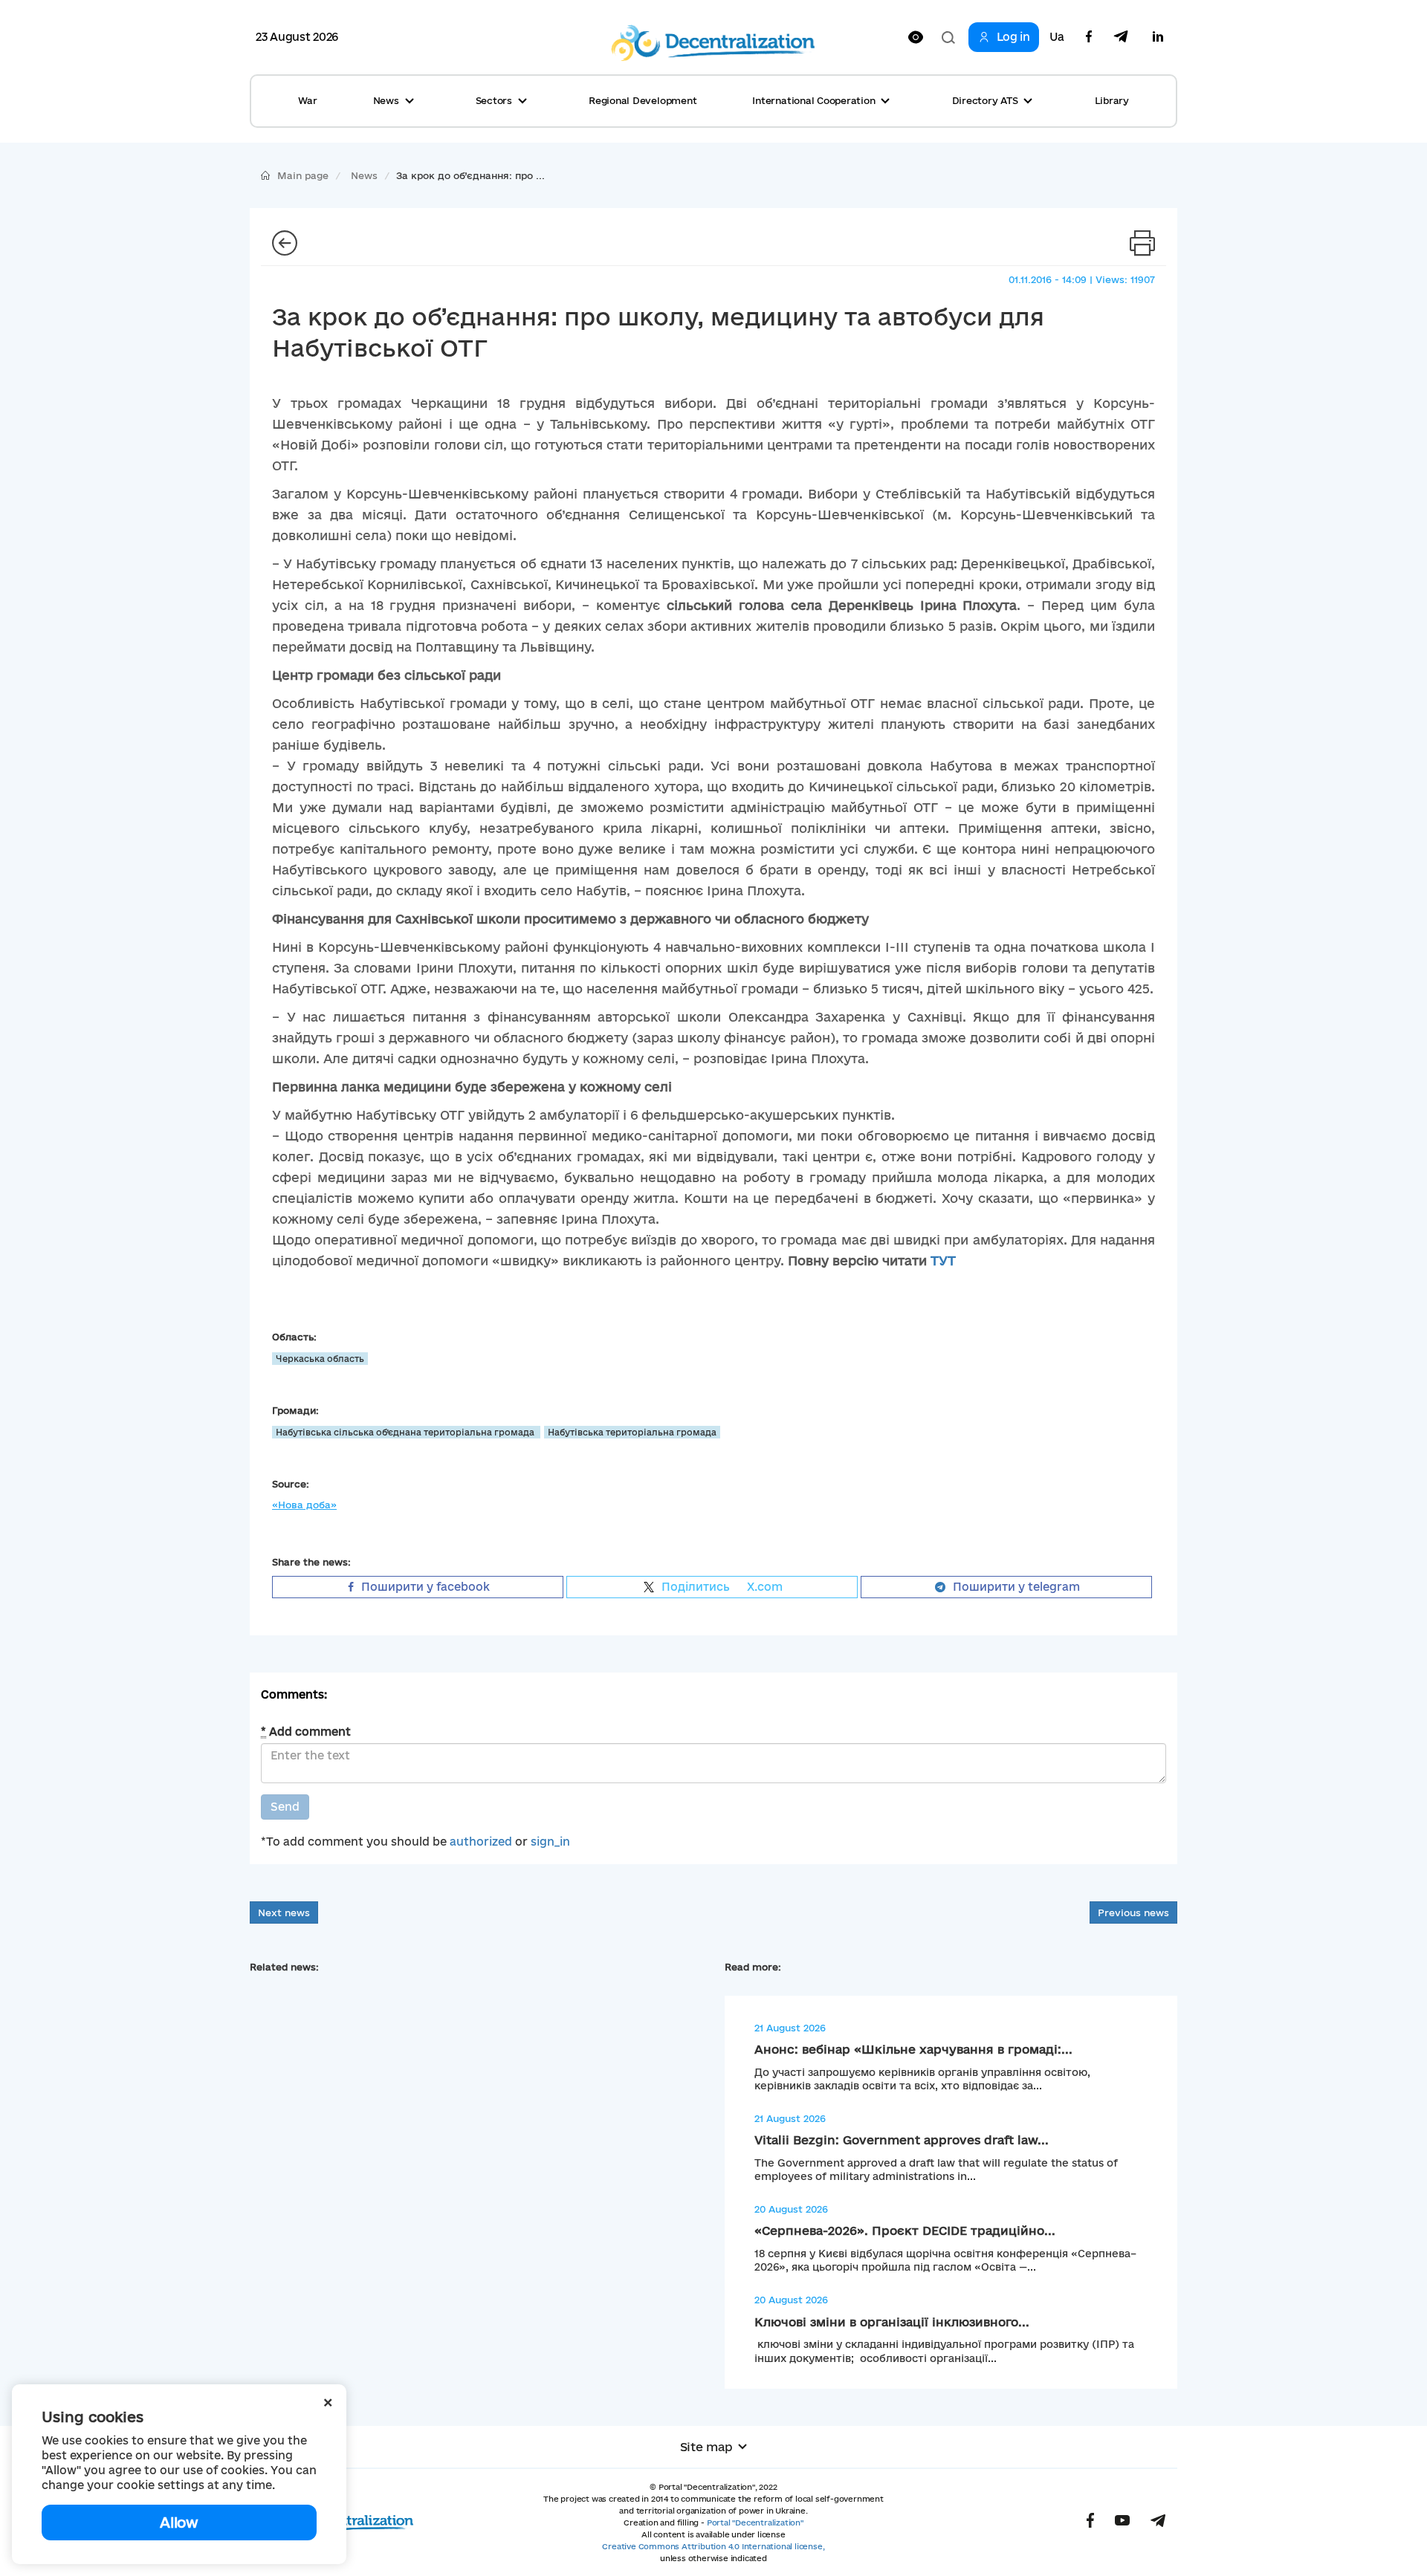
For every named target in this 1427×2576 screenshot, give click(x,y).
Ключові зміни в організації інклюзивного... (892, 2322)
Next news (284, 1912)
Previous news (1133, 1912)
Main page (303, 175)
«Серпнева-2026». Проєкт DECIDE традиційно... (905, 2231)
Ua (1057, 37)
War (307, 100)
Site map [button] (706, 2447)
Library (1112, 100)
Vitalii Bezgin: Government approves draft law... (902, 2140)
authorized (481, 1842)
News (364, 175)
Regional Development (643, 100)
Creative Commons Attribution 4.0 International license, (713, 2546)
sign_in (550, 1842)
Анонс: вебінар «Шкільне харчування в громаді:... (913, 2049)
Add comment (306, 1732)
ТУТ (943, 1261)
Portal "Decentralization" (755, 2523)
